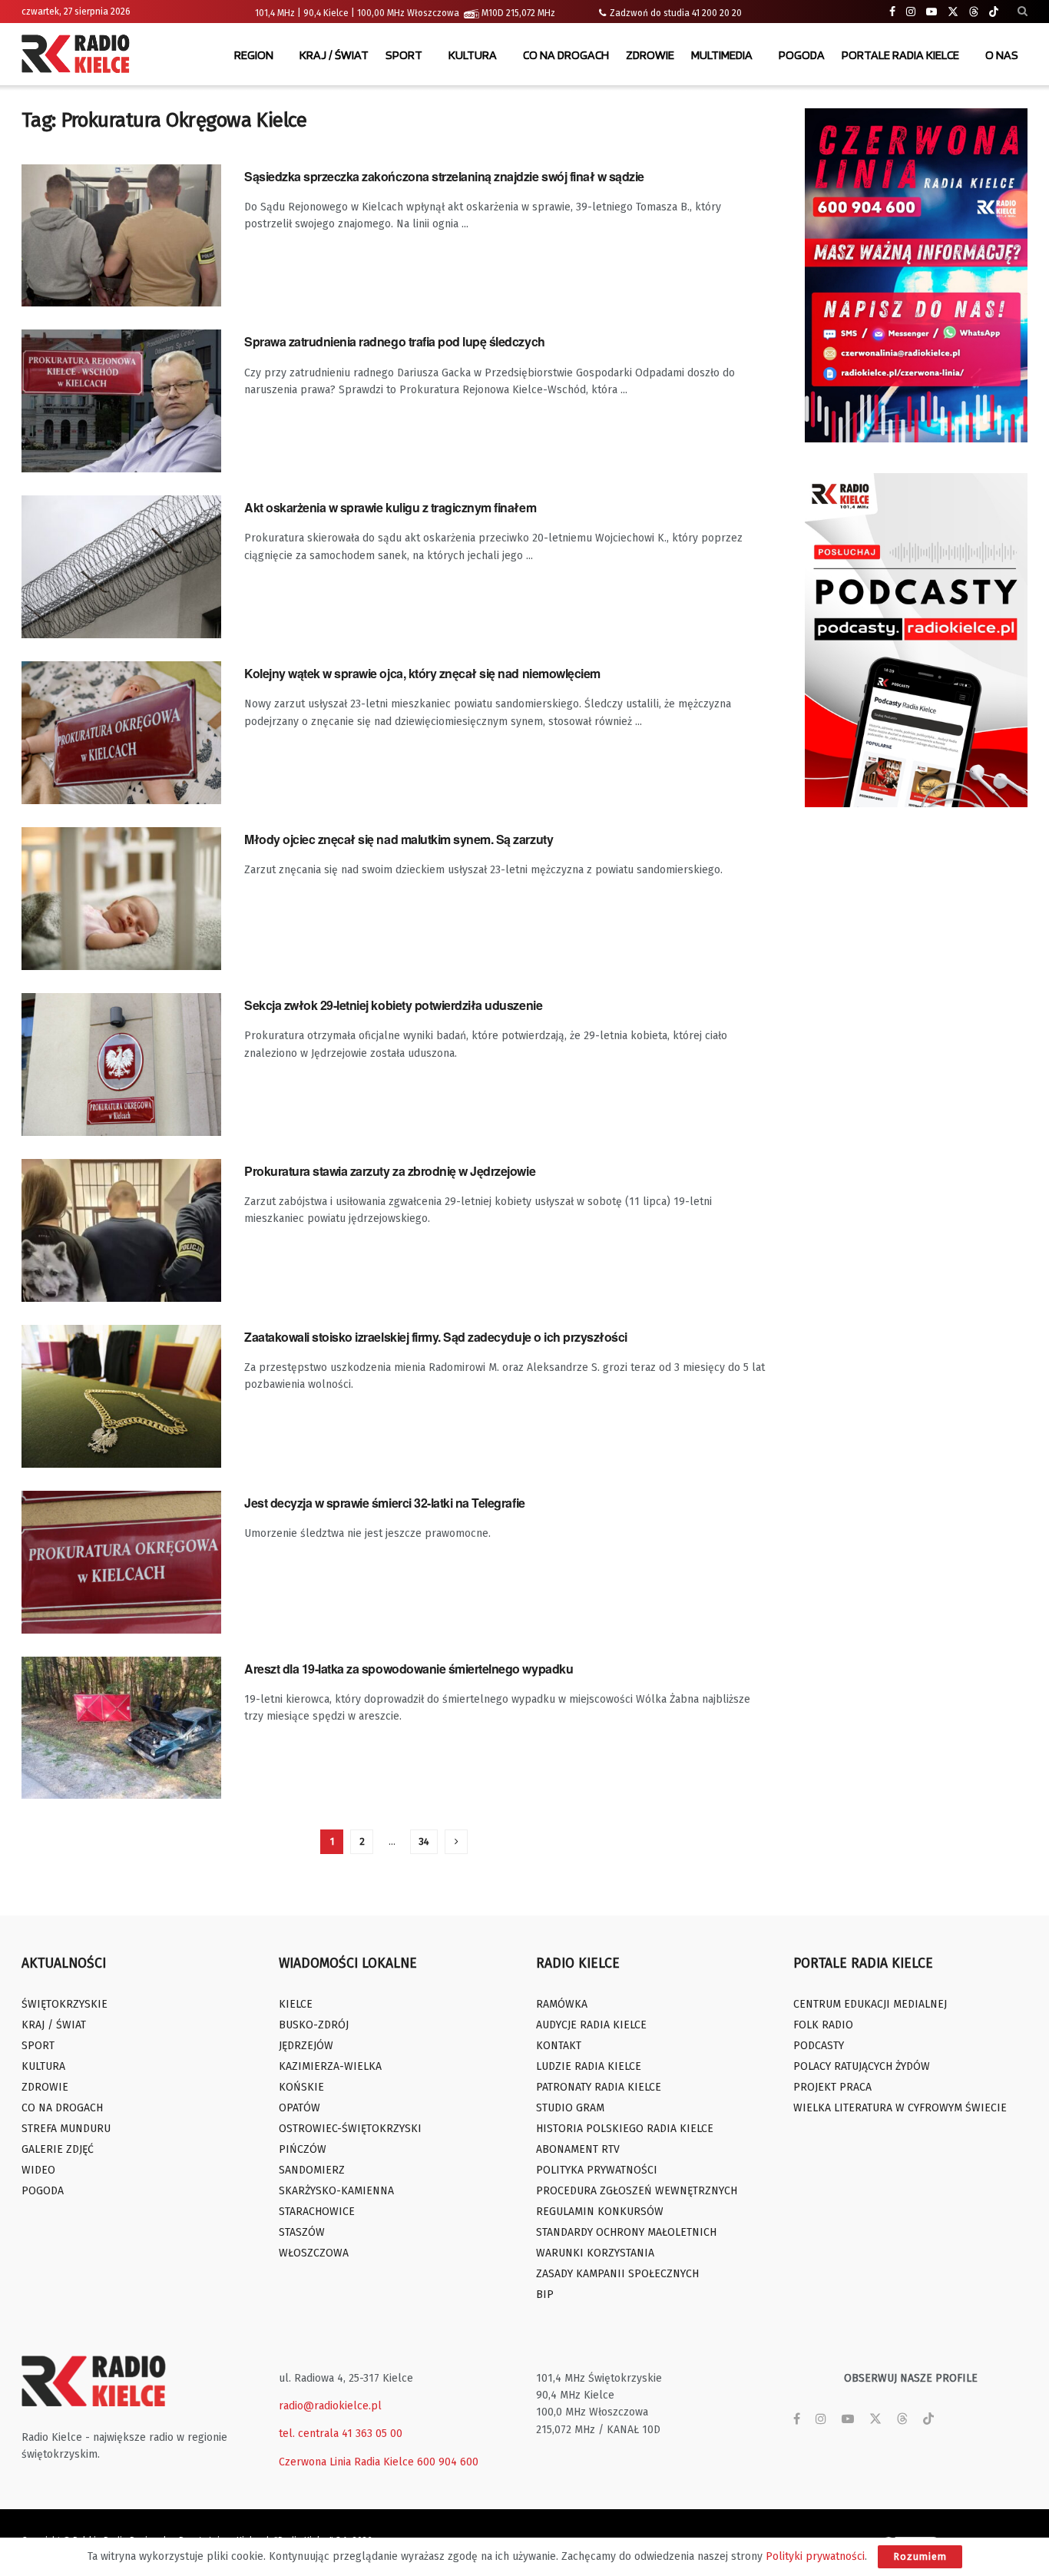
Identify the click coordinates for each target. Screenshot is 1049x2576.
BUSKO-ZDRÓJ (314, 2025)
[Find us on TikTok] (994, 12)
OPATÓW (299, 2108)
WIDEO (38, 2170)
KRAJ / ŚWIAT (334, 55)
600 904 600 (448, 2462)
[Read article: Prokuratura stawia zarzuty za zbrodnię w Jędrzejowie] (121, 1230)
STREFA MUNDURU (66, 2129)
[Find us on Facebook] (892, 12)
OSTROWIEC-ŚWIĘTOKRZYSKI (350, 2129)
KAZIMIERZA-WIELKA (330, 2066)
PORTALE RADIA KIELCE (900, 55)
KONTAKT (559, 2046)
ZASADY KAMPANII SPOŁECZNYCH (617, 2274)
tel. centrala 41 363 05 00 (341, 2434)
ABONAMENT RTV (578, 2149)
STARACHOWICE (317, 2212)
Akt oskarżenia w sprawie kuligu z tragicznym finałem (390, 507)
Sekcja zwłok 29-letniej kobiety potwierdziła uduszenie (393, 1005)
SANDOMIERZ (312, 2170)
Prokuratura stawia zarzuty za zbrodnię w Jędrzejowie (390, 1171)
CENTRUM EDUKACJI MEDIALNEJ (870, 2004)
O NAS (1002, 55)
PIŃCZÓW (303, 2149)
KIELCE (296, 2004)
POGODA (802, 55)
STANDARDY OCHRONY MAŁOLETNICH (626, 2232)
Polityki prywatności (815, 2556)
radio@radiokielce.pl (330, 2406)
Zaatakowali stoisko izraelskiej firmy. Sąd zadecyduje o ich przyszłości (436, 1337)
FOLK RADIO (823, 2025)
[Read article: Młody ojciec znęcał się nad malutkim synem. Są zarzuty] (121, 899)
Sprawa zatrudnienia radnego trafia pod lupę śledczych (395, 341)
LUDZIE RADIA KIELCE (589, 2066)
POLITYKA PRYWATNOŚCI (597, 2170)
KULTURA (473, 55)
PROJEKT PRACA (832, 2087)
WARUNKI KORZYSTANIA (595, 2253)
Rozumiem (920, 2556)
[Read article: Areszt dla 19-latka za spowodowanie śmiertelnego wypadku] (121, 1728)
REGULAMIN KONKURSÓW (600, 2212)
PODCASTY (819, 2046)
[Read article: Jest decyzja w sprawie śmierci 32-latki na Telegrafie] (121, 1562)
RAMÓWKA (562, 2004)
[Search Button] (1023, 12)
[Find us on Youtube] (932, 12)
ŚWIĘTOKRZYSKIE (65, 2004)
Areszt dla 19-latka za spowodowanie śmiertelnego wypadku (409, 1669)
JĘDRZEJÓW (306, 2046)
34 (424, 1841)
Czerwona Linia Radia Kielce (346, 2462)
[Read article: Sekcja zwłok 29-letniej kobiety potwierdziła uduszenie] (121, 1065)
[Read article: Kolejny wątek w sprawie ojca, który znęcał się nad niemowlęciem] (121, 733)
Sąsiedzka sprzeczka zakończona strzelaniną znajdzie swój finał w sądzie (444, 176)
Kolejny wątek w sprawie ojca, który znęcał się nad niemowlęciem (422, 673)
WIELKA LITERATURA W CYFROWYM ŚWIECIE (900, 2108)
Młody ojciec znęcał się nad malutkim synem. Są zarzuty (399, 839)
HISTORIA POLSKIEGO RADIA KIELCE (625, 2129)
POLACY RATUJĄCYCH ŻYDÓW (862, 2066)
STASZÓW (302, 2232)
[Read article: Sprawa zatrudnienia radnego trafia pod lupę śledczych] (121, 401)
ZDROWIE (650, 55)
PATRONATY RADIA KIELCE (599, 2087)
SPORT (404, 55)
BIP (545, 2295)
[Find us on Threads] (974, 12)
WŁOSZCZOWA (314, 2253)
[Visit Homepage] (79, 55)
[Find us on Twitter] (953, 12)
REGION (254, 55)
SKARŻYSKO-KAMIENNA (336, 2191)
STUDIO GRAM (570, 2108)
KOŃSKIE (301, 2087)
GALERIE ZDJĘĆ (58, 2149)
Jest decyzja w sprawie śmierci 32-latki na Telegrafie (385, 1503)
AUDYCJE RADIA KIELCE (591, 2025)
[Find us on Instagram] (911, 12)
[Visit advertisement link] (916, 275)
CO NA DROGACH (566, 55)
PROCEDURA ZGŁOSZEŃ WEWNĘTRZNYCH (637, 2191)
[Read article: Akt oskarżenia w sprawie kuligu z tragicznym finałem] (121, 567)
